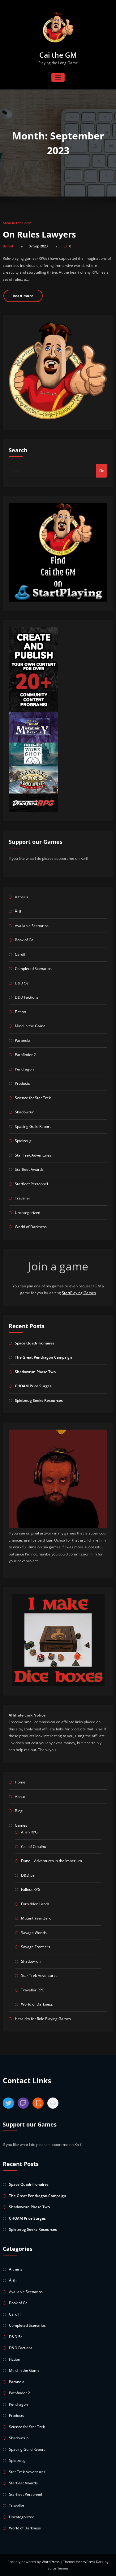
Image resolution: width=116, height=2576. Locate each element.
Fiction (20, 1012)
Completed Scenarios (33, 969)
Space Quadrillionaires (35, 1343)
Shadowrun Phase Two (35, 1372)
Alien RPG (29, 1832)
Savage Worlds (34, 1933)
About (20, 1797)
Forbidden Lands (35, 1904)
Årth (19, 911)
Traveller (23, 1198)
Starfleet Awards (29, 1169)
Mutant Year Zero (36, 1918)
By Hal (8, 246)
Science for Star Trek (33, 1098)
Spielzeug (23, 1141)
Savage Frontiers (36, 1947)
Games (21, 1825)
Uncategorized (28, 1213)
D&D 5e (22, 983)
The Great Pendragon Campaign (43, 1357)
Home (20, 1782)
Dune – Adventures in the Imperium (52, 1861)
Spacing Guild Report (33, 1126)
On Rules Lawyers (39, 234)
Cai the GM (58, 55)
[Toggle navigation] (58, 78)
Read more (23, 296)
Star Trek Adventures (33, 1155)
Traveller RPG (33, 1990)
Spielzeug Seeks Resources (39, 1400)
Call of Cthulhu (34, 1847)
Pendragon (24, 1069)
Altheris (21, 897)
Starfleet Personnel (31, 1184)
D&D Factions (27, 997)
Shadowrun (25, 1112)
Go (102, 471)
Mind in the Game (17, 223)
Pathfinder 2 (25, 1055)
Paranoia (23, 1040)
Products (22, 1083)
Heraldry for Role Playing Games (43, 2019)
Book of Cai (25, 940)
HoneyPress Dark (90, 2562)
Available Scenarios (32, 926)
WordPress (51, 2562)
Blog (19, 1811)
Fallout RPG (31, 1889)
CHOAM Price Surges (33, 1386)
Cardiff (21, 954)
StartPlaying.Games (79, 1293)
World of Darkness (31, 1227)
